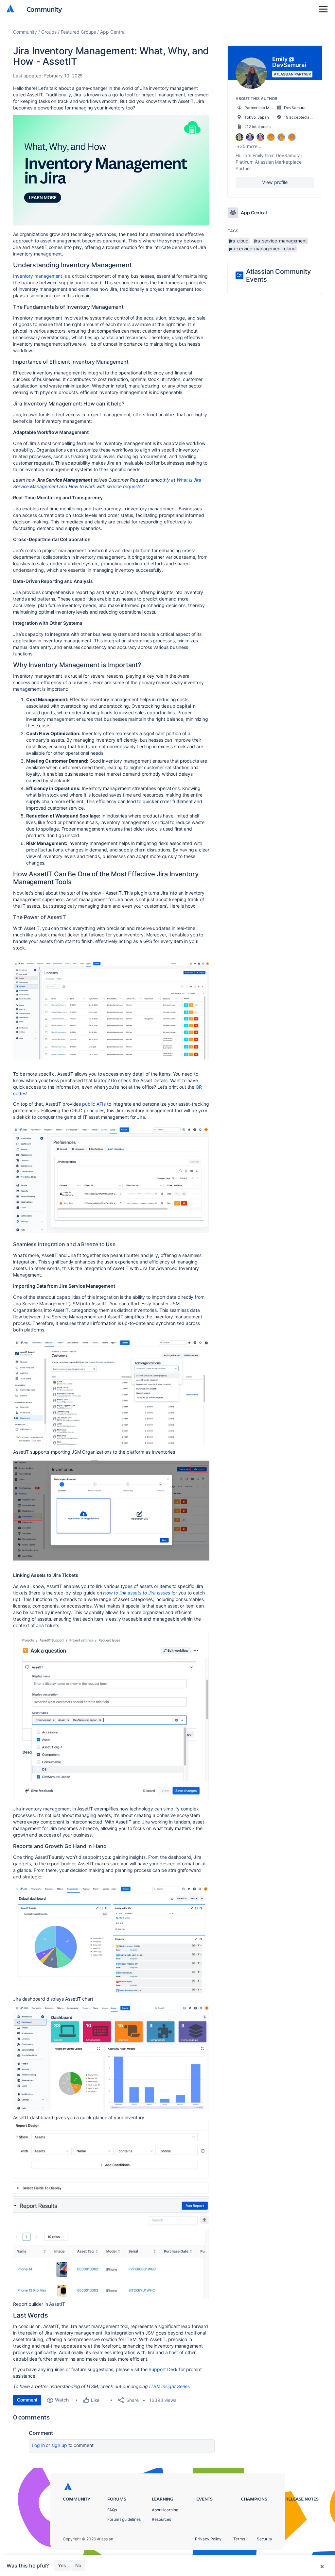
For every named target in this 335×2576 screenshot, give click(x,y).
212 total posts (257, 127)
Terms (239, 2539)
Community (44, 9)
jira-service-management (280, 241)
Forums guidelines (124, 2519)
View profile (275, 182)
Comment (27, 2400)
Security (264, 2539)
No (78, 2565)
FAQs (112, 2510)
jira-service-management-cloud (262, 248)
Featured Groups (79, 32)
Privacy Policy (208, 2539)
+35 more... (249, 146)
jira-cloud (239, 241)
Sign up (59, 2445)
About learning (165, 2510)
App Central (113, 32)
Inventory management (38, 276)
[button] (111, 170)
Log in (38, 2445)
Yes (62, 2565)
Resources (161, 2519)
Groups (49, 32)
